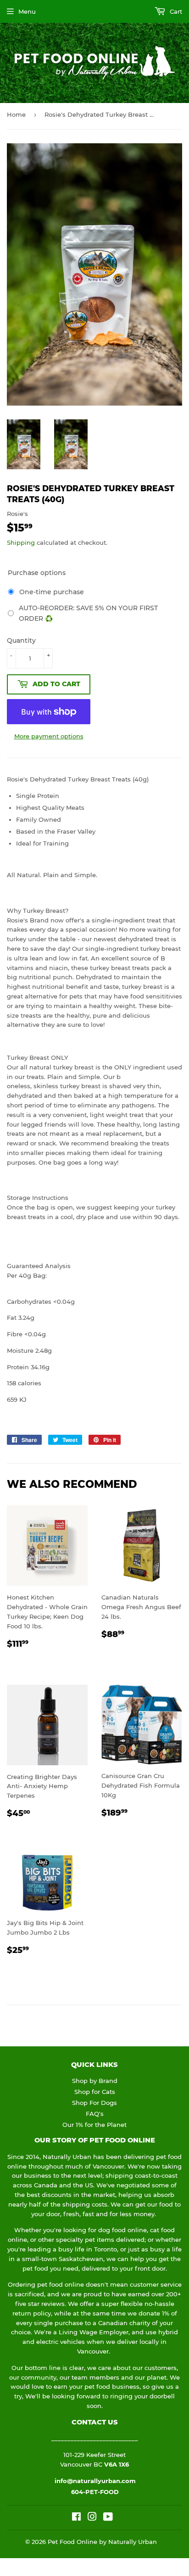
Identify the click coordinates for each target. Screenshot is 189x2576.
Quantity (21, 640)
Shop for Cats (95, 2092)
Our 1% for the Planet (94, 2125)
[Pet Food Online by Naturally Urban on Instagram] (92, 2518)
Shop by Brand (95, 2081)
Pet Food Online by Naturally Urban (102, 2542)
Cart (175, 11)
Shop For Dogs (94, 2103)
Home (16, 114)
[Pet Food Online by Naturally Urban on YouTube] (108, 2518)
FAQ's (95, 2114)
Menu (27, 11)
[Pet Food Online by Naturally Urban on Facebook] (76, 2518)
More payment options (49, 736)
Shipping (21, 542)
